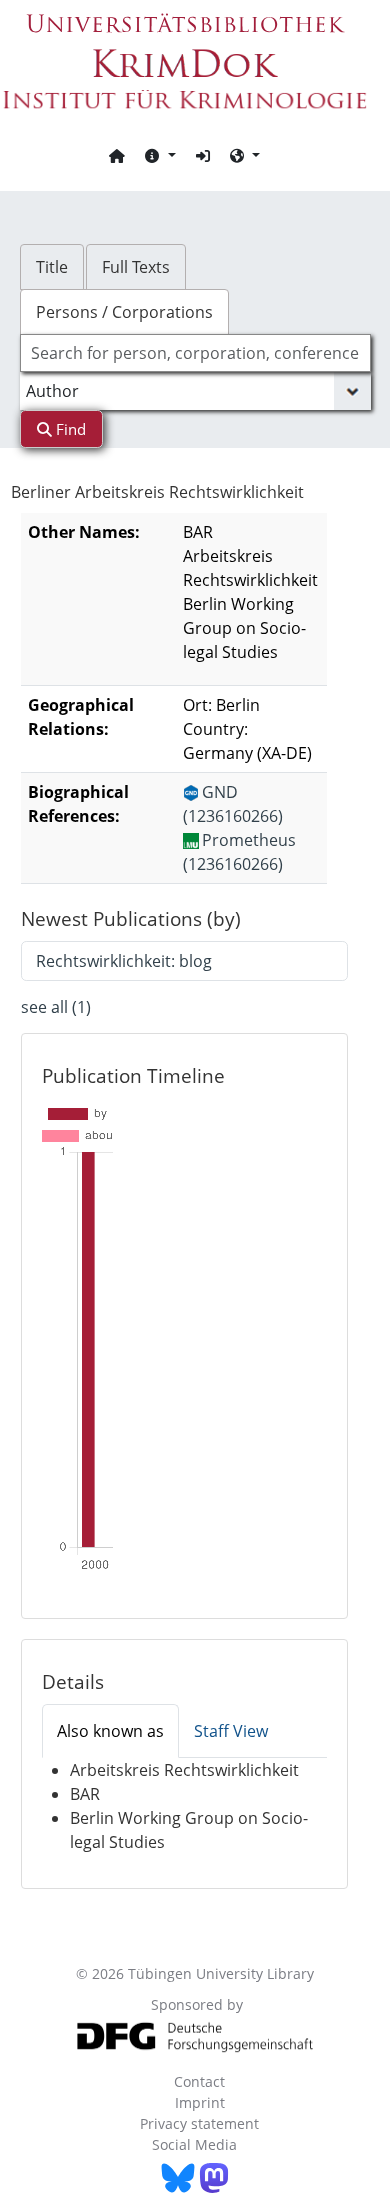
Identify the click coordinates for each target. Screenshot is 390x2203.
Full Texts (136, 267)
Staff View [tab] (231, 1731)
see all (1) (56, 1007)
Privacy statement (199, 2123)
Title (52, 267)
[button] (160, 155)
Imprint (200, 2102)
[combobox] (195, 353)
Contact (199, 2081)
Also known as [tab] (110, 1731)
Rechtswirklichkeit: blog (124, 961)
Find (69, 429)
